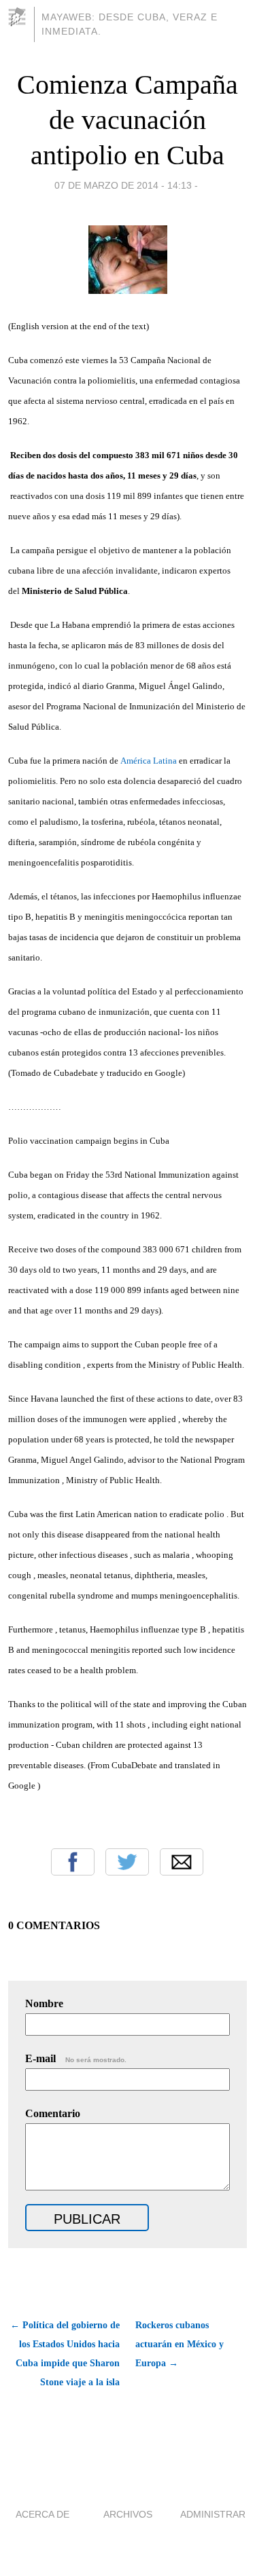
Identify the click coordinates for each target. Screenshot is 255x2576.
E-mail (76, 2058)
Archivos (128, 2514)
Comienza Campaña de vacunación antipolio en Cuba (128, 120)
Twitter (127, 1862)
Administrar (213, 2514)
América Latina (149, 761)
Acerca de (42, 2514)
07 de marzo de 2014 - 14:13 (123, 185)
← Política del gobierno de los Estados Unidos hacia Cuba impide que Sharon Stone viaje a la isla (65, 2354)
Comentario (53, 2113)
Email (182, 1862)
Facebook (73, 1862)
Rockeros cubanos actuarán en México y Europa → (180, 2344)
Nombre (44, 2003)
